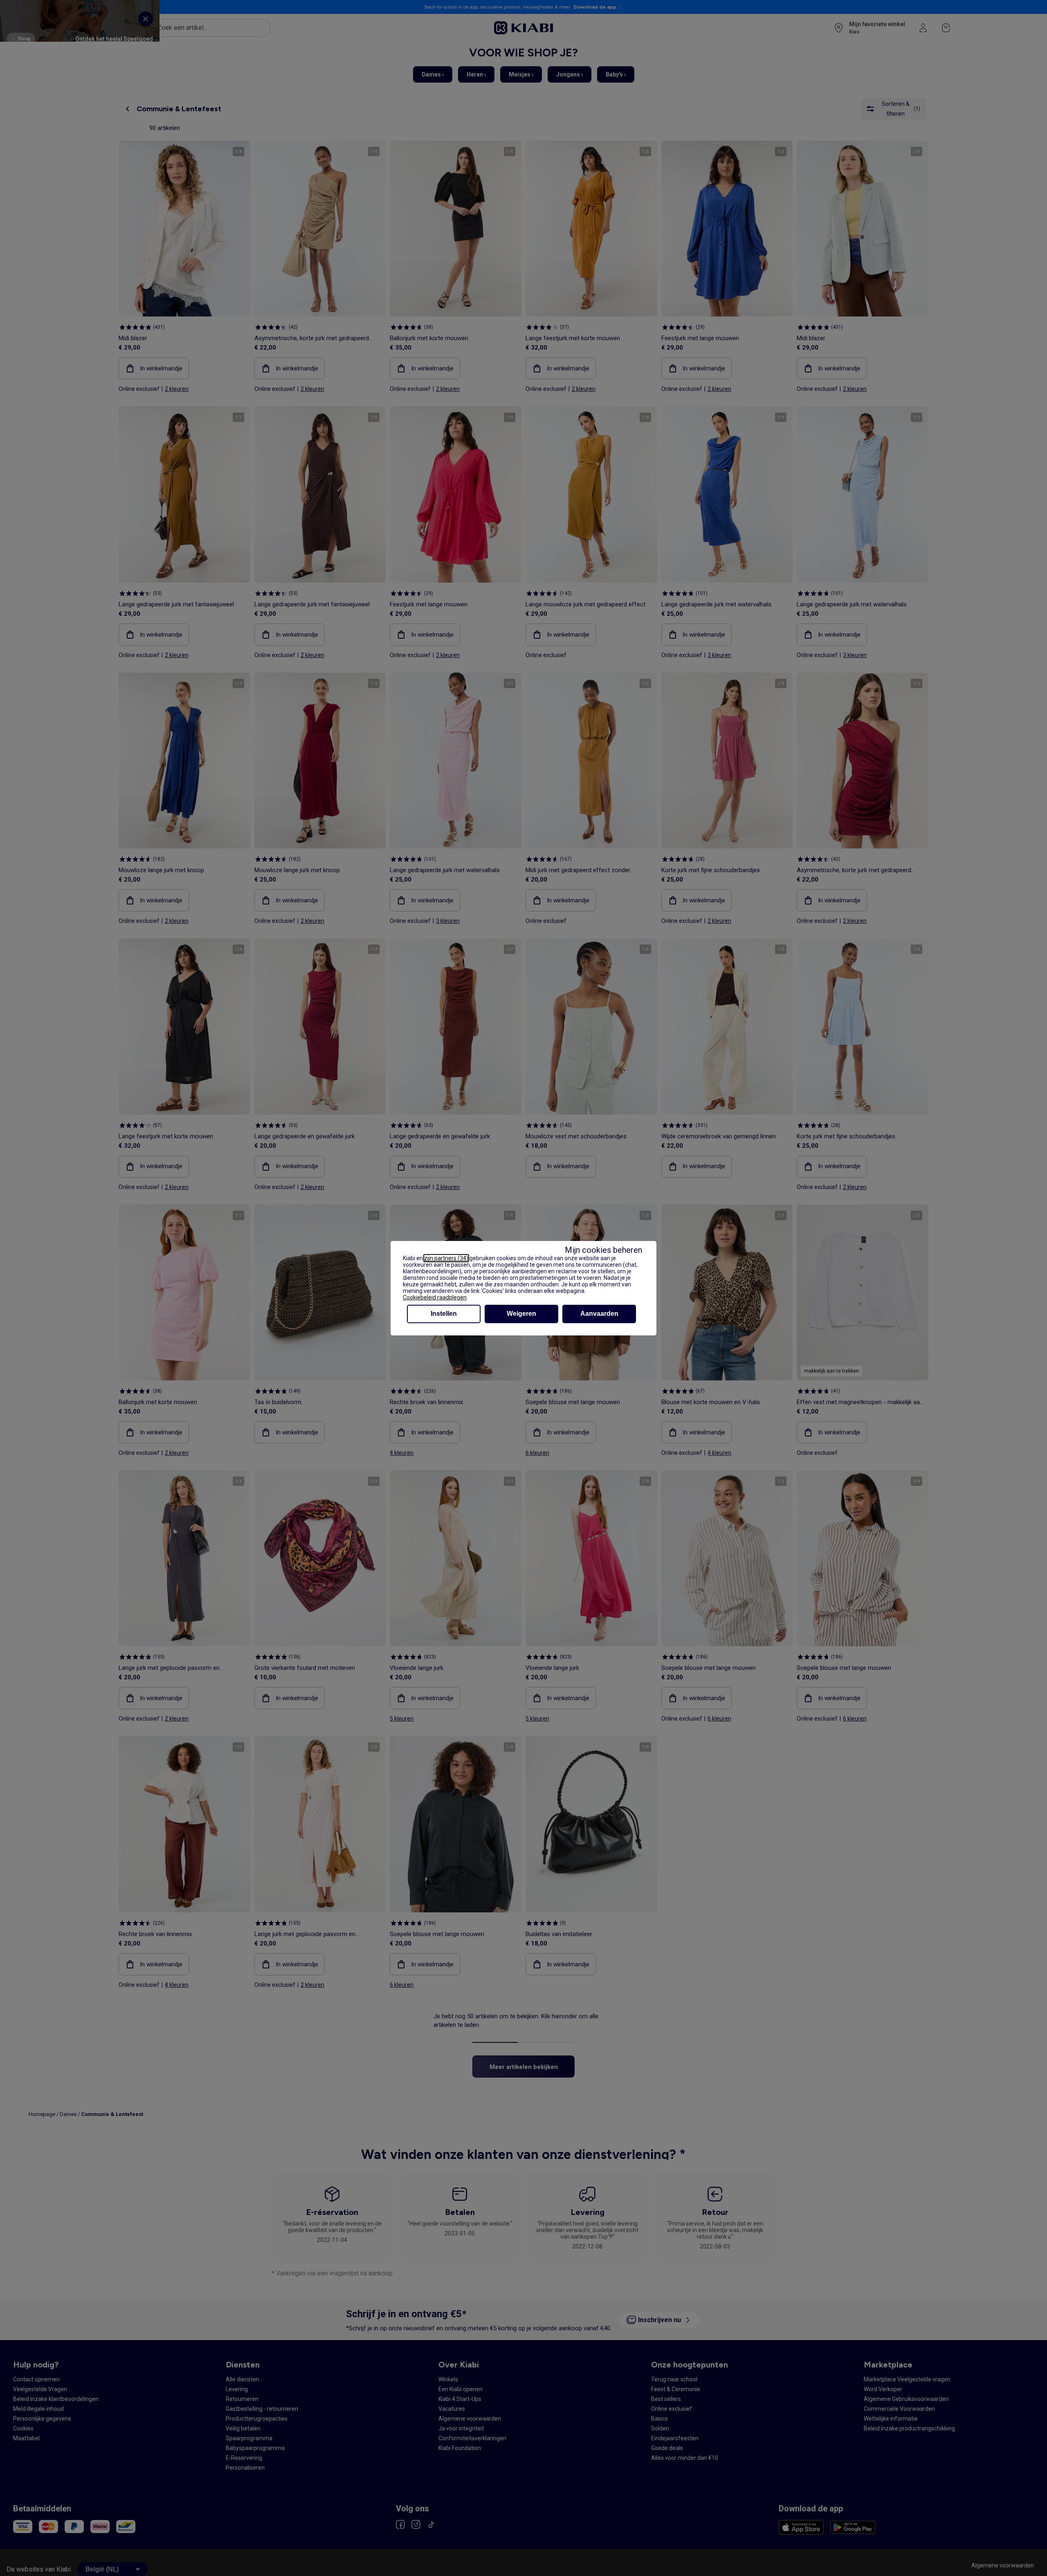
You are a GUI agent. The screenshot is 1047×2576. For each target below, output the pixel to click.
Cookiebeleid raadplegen (435, 1297)
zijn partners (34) (446, 1258)
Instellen (444, 1314)
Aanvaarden (599, 1314)
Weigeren (521, 1314)
